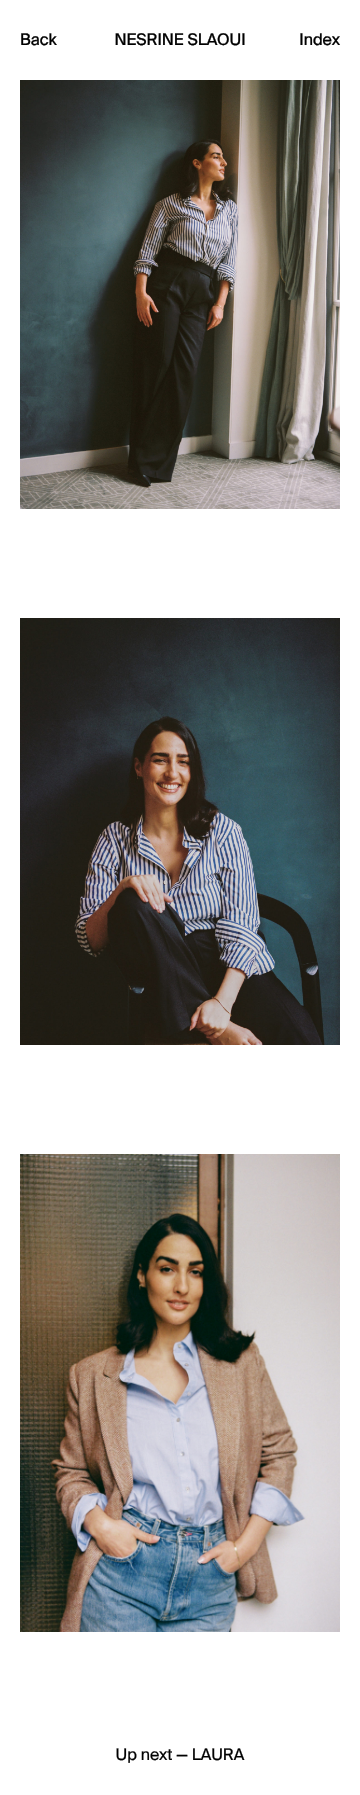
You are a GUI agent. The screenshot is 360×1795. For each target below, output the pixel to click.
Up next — (180, 1756)
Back (38, 40)
